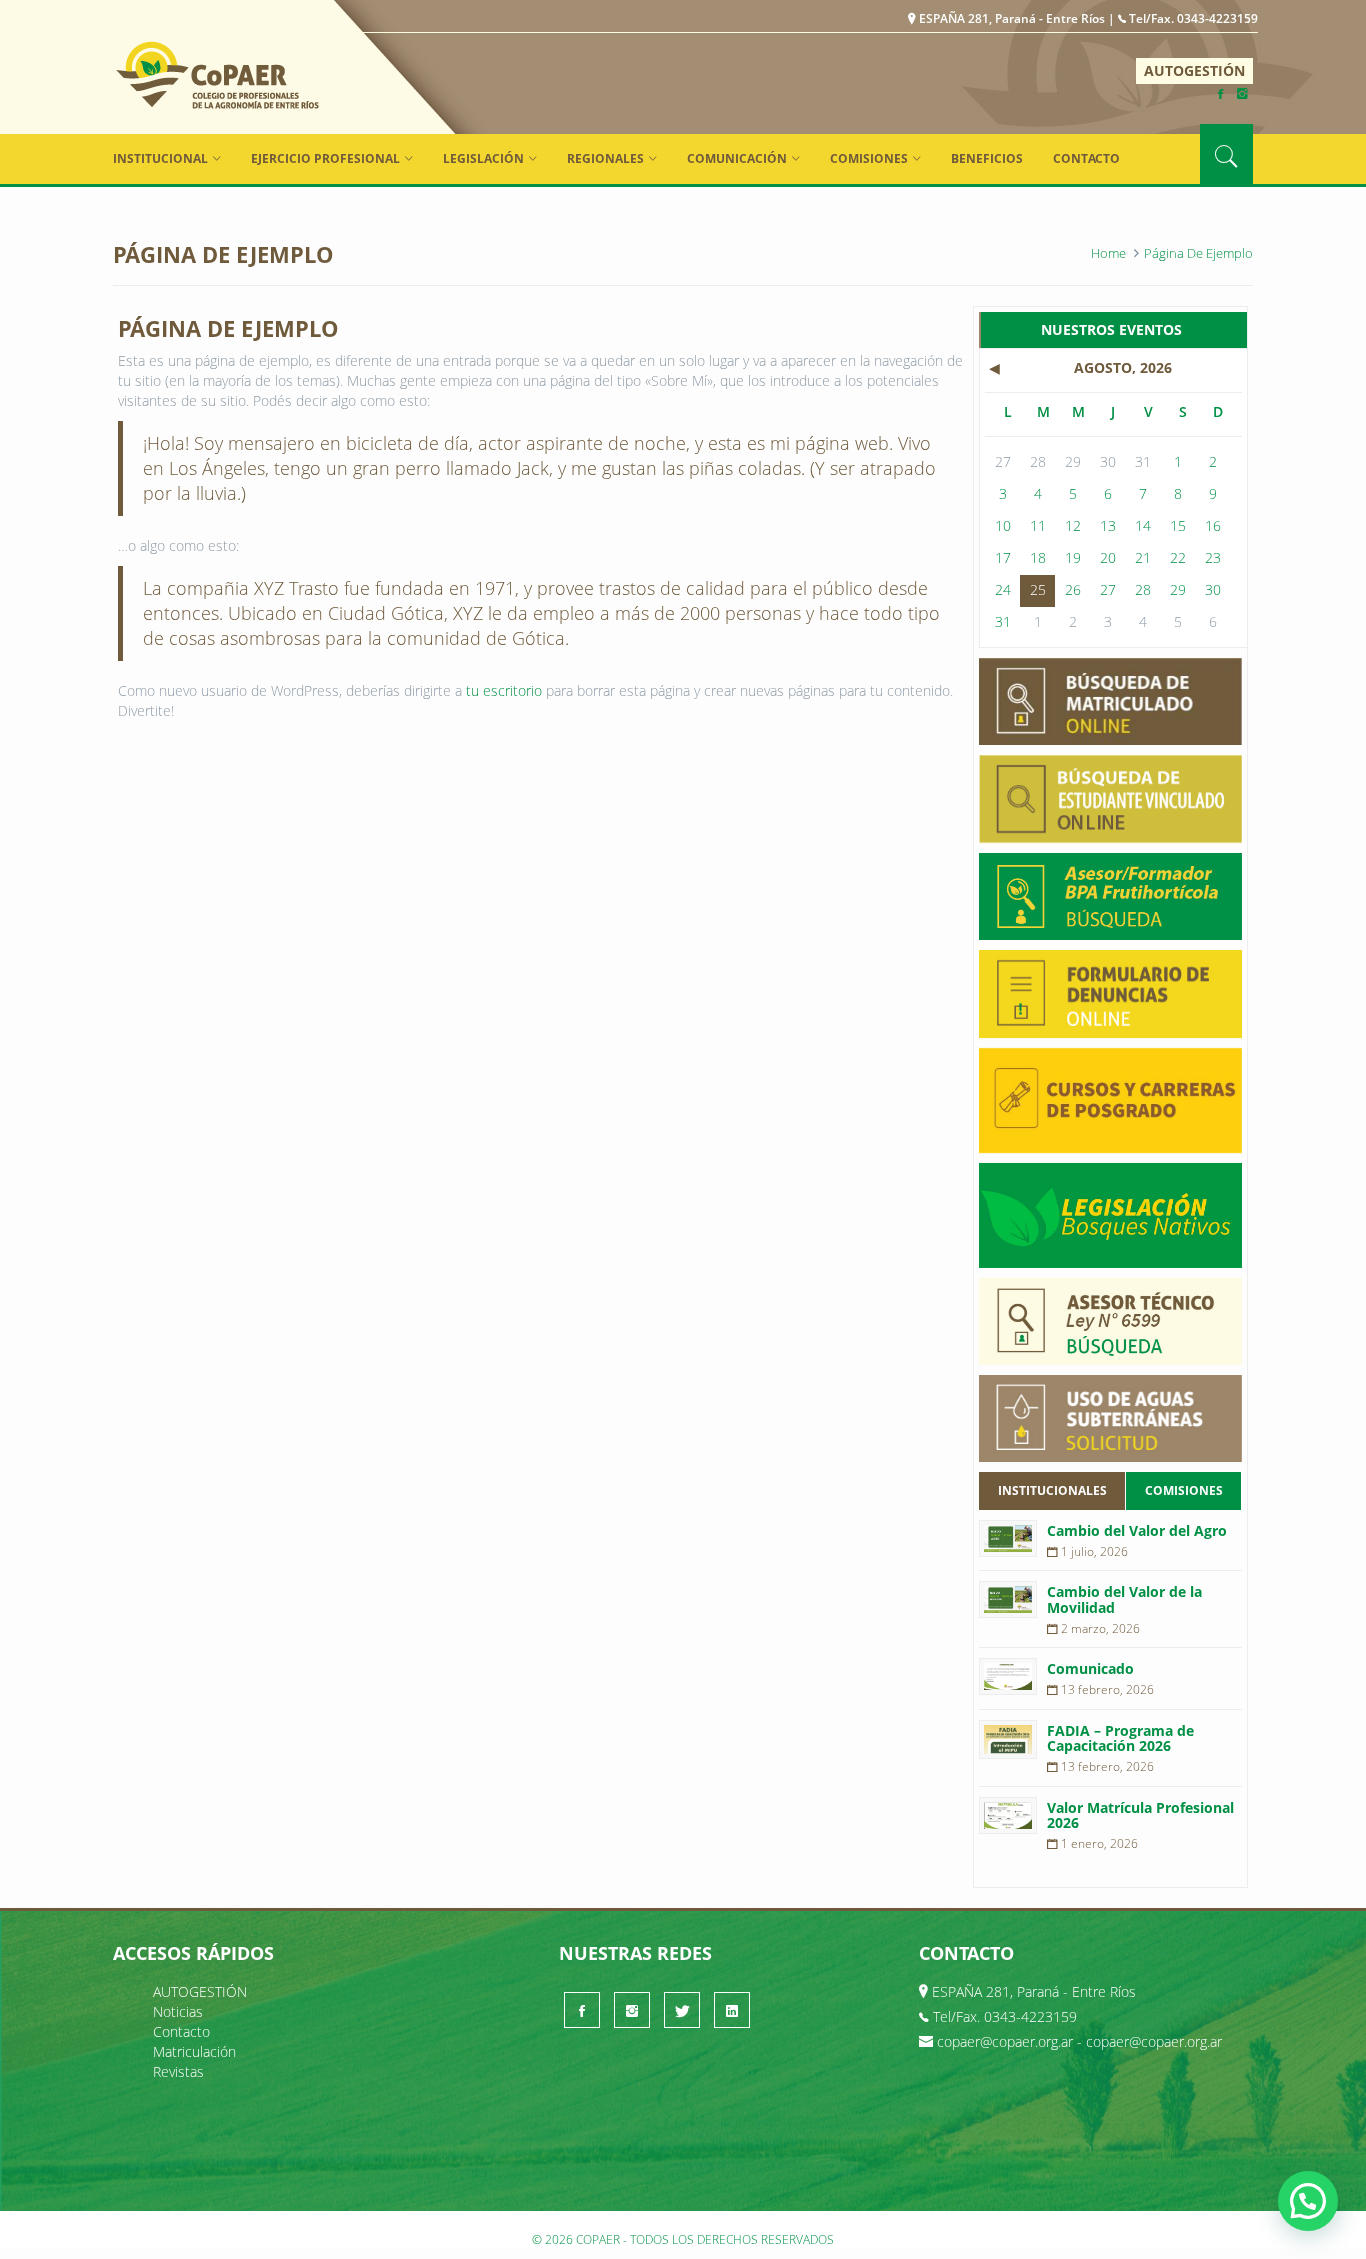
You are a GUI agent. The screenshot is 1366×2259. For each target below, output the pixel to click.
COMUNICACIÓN (737, 158)
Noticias (178, 2011)
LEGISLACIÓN (483, 158)
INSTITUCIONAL (160, 158)
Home (1108, 253)
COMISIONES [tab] (1184, 1490)
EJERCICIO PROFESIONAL (325, 158)
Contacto (1086, 158)
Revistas (178, 2071)
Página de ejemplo (1198, 253)
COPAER (218, 74)
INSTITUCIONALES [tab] (1052, 1490)
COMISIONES (869, 158)
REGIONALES (605, 158)
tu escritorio (504, 690)
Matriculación (194, 2051)
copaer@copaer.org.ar (1005, 2041)
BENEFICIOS (987, 158)
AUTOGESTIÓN (1194, 70)
